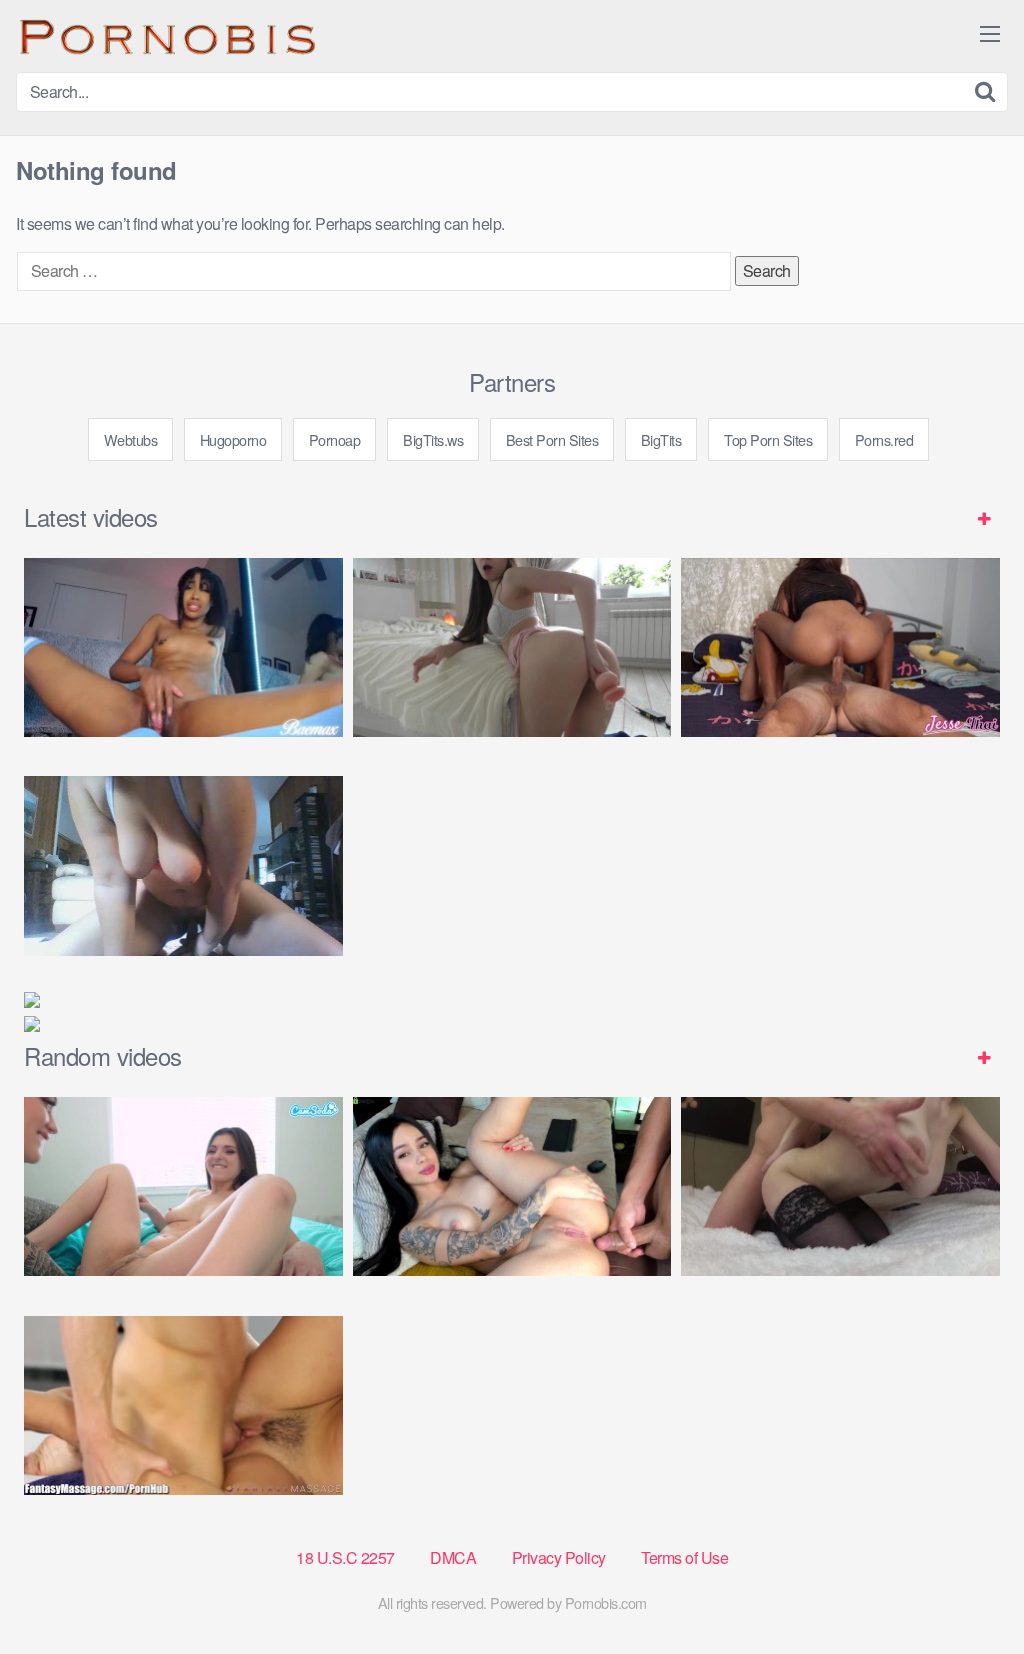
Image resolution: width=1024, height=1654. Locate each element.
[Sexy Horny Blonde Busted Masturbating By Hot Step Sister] (183, 1186)
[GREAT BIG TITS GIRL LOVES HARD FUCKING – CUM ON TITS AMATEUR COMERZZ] (840, 1186)
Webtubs (131, 439)
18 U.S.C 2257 (345, 1557)
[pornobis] (166, 36)
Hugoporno (233, 439)
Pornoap (335, 439)
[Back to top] (969, 1590)
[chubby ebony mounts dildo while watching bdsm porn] (183, 865)
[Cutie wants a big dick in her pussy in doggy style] (512, 647)
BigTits (661, 439)
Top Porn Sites (768, 439)
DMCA (453, 1557)
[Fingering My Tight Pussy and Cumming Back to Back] (183, 647)
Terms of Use (684, 1557)
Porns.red (884, 439)
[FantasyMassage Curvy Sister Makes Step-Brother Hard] (183, 1405)
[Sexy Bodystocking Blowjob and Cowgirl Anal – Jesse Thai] (840, 647)
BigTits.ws (433, 439)
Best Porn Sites (552, 439)
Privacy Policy (559, 1557)
